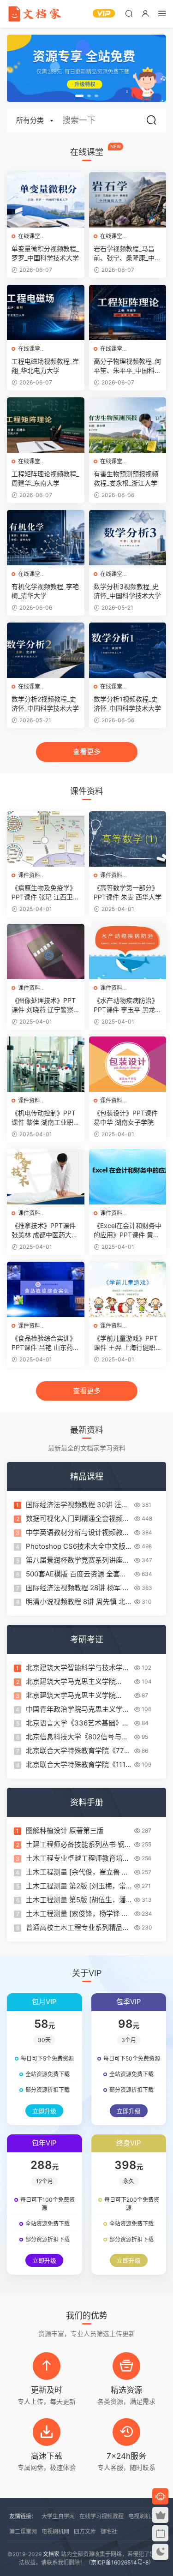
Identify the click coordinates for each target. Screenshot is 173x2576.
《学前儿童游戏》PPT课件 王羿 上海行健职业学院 (126, 1343)
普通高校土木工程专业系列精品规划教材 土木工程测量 (78, 1928)
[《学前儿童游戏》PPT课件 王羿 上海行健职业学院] (128, 1289)
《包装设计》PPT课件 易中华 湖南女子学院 (126, 1117)
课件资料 (29, 875)
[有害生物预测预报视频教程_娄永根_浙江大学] (128, 425)
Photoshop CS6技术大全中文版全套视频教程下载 (76, 1546)
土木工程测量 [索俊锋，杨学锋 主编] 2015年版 (77, 1914)
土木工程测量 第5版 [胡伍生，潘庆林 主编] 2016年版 (76, 1900)
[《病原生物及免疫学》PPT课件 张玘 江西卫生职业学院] (46, 839)
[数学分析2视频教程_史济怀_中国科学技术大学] (46, 650)
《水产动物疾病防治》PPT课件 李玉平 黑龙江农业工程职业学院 (128, 1005)
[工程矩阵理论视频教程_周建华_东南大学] (46, 425)
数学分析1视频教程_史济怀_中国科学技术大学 (127, 704)
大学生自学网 (58, 2516)
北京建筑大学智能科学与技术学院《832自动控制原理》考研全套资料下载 (78, 1668)
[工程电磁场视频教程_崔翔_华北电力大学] (46, 312)
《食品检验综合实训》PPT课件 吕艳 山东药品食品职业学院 (45, 1343)
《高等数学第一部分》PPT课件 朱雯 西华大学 (128, 892)
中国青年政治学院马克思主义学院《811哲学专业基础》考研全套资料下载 (78, 1709)
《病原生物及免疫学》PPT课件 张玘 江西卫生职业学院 (45, 893)
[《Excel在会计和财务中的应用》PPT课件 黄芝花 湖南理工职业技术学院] (128, 1177)
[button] (79, 96)
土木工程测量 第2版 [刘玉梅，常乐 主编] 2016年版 (76, 1886)
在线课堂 (29, 236)
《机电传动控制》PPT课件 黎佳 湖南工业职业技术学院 (44, 1118)
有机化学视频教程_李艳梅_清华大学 (45, 591)
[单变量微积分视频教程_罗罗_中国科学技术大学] (46, 200)
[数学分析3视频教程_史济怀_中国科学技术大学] (128, 538)
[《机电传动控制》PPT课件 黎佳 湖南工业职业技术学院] (46, 1064)
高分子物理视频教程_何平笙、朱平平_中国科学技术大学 (127, 366)
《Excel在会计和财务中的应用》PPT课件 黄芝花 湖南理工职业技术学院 (128, 1231)
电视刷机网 (55, 2531)
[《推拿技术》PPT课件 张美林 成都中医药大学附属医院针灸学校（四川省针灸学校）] (46, 1177)
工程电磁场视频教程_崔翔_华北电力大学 (45, 366)
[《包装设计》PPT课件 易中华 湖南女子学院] (128, 1064)
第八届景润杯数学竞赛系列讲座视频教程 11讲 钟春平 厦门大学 (78, 1560)
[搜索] (129, 13)
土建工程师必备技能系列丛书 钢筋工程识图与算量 (79, 1845)
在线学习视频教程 (101, 2516)
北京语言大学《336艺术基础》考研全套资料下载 (78, 1723)
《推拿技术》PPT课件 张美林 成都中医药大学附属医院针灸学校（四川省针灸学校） (45, 1231)
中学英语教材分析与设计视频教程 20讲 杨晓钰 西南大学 (78, 1533)
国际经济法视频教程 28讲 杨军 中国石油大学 (78, 1588)
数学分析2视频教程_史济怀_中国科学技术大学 (45, 704)
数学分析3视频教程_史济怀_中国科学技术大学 (127, 591)
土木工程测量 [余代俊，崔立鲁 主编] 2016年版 (77, 1872)
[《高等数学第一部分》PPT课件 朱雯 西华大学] (128, 839)
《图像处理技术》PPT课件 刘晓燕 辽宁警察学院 (44, 1005)
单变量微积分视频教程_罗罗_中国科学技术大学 (45, 253)
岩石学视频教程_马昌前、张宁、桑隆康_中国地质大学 (127, 254)
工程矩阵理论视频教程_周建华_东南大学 (45, 478)
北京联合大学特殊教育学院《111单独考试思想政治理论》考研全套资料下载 (78, 1765)
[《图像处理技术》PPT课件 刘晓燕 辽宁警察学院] (46, 952)
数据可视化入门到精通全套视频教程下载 (78, 1519)
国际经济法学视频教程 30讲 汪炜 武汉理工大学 (77, 1505)
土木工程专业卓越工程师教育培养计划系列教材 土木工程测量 (78, 1858)
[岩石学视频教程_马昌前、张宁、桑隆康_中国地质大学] (128, 200)
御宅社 (109, 2531)
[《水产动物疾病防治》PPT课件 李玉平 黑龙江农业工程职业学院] (128, 952)
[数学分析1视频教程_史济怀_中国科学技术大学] (128, 650)
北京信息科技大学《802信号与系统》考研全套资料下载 (77, 1737)
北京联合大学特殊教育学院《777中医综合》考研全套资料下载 (77, 1751)
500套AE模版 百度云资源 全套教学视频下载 (76, 1574)
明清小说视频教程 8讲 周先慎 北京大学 (76, 1602)
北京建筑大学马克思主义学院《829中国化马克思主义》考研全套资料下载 (77, 1695)
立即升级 (44, 2111)
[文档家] (35, 14)
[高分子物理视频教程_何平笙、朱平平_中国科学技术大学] (128, 312)
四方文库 (85, 2531)
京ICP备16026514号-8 (120, 2562)
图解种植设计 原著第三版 (65, 1830)
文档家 (51, 2554)
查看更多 (87, 752)
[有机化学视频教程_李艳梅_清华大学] (46, 538)
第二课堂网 (23, 2531)
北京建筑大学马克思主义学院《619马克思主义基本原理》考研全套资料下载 (77, 1682)
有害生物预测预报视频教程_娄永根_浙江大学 (126, 478)
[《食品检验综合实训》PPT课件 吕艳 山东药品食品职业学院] (46, 1289)
